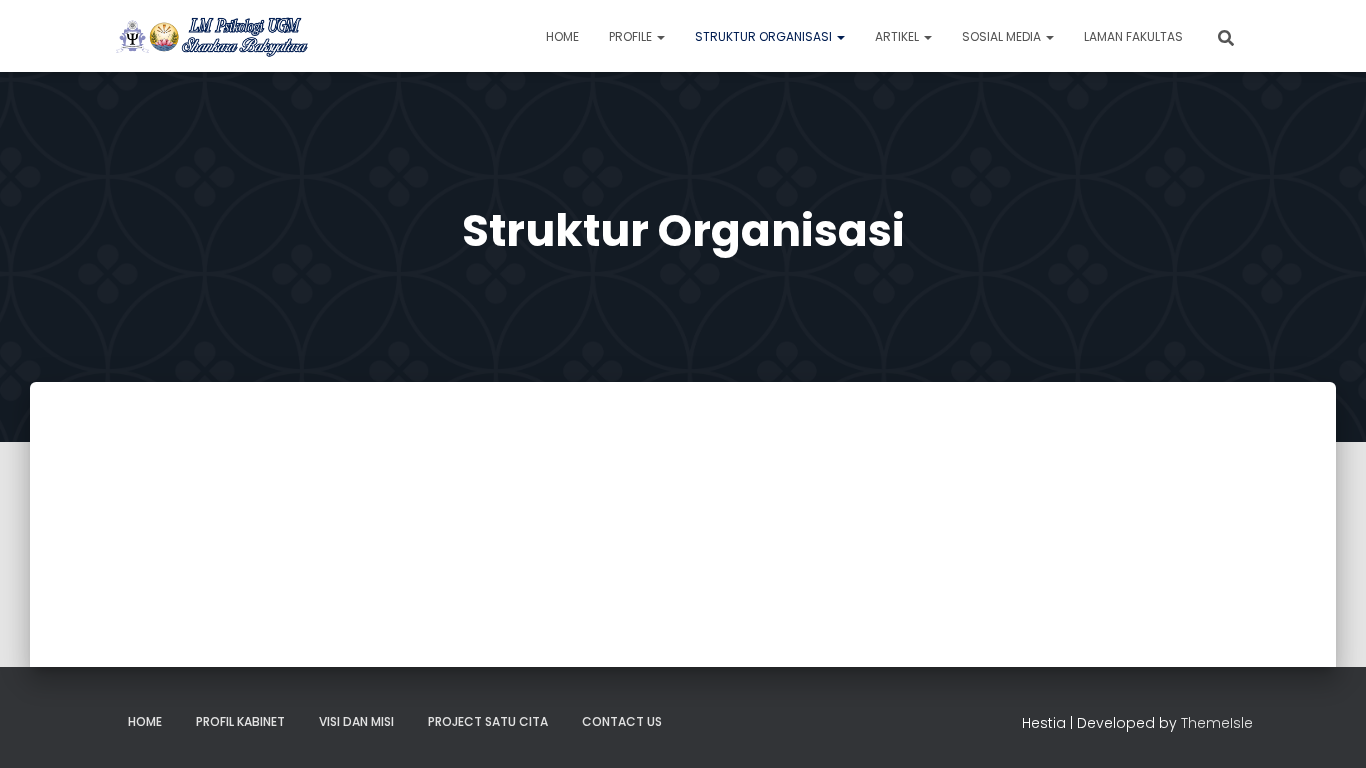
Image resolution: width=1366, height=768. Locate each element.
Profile (632, 36)
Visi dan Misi (356, 721)
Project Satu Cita (488, 721)
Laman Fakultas (1133, 36)
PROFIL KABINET (240, 721)
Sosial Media (1003, 36)
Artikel (898, 36)
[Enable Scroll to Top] (1326, 728)
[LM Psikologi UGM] (212, 36)
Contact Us (622, 721)
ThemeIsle (1217, 723)
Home (562, 36)
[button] (660, 36)
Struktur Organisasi (765, 36)
